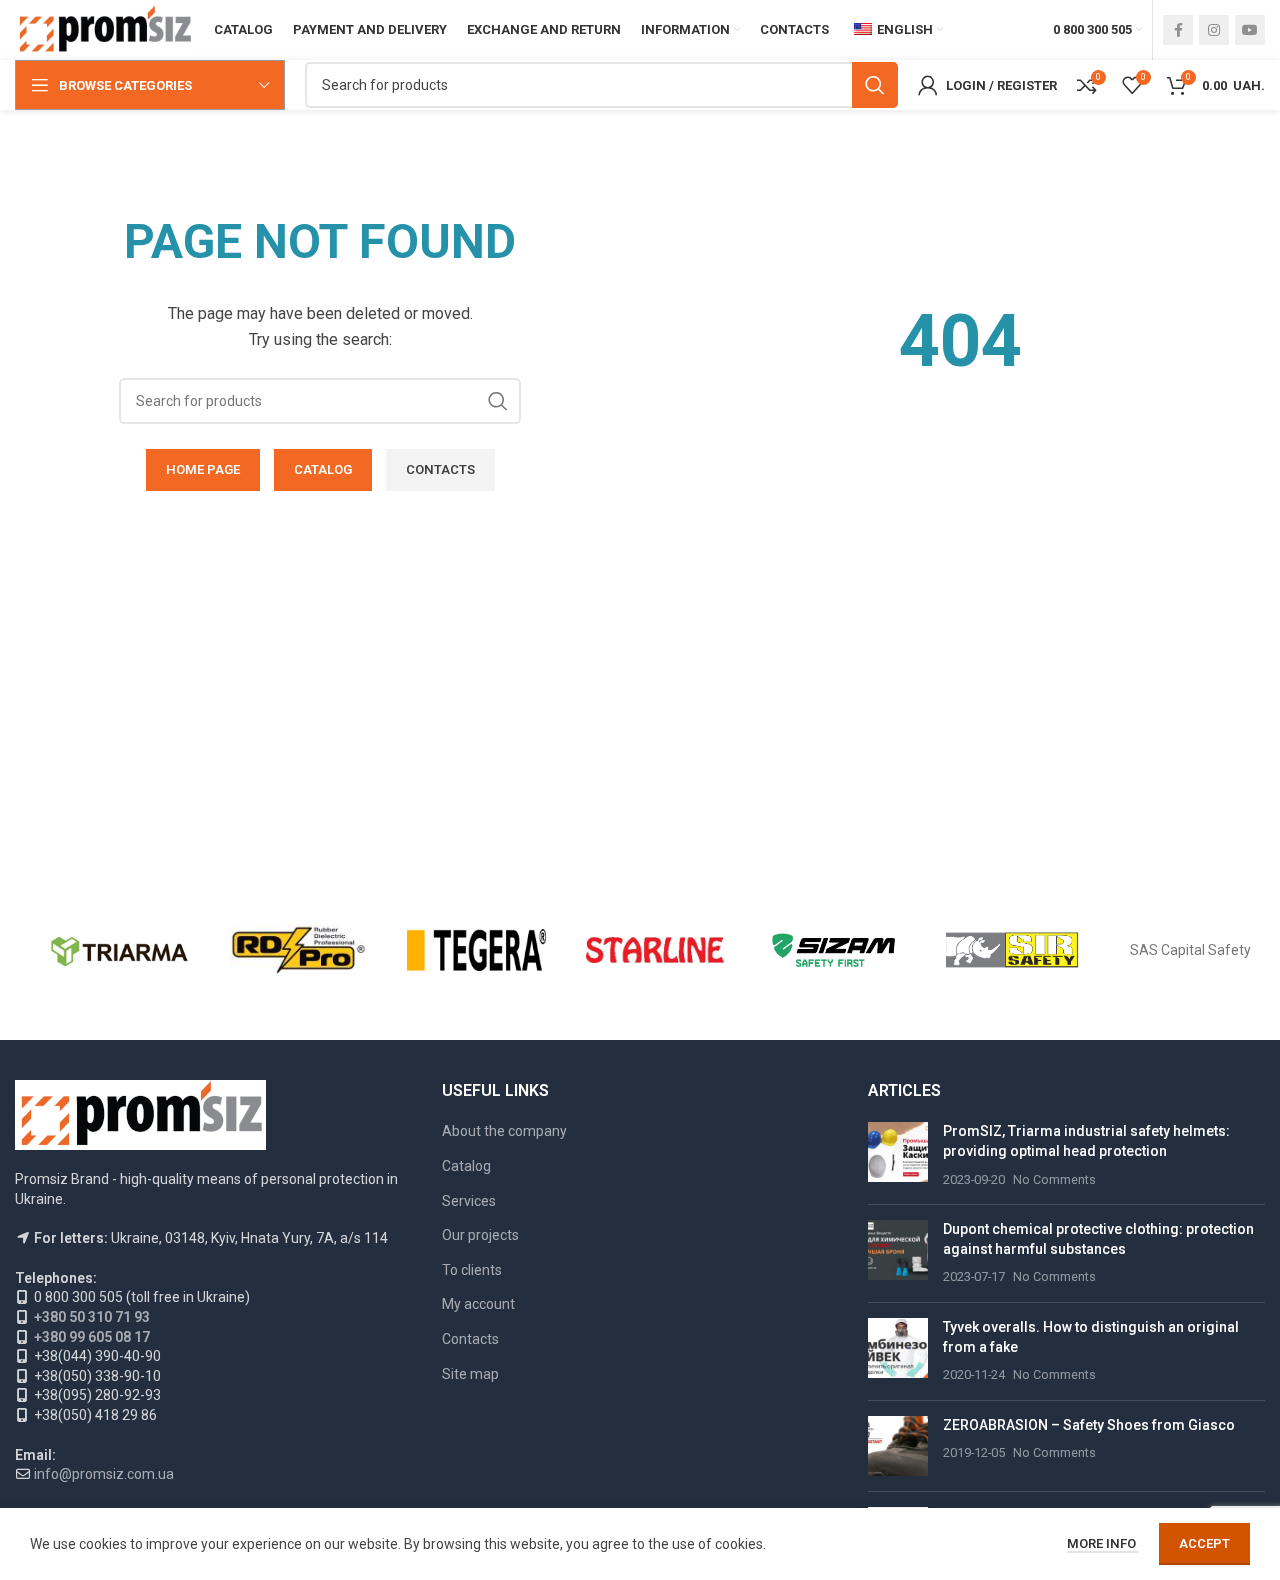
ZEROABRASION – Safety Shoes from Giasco (1089, 1425)
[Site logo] (104, 29)
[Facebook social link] (1178, 30)
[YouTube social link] (1250, 30)
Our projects (480, 1235)
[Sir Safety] (1012, 950)
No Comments (1054, 1179)
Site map (470, 1374)
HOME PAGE (203, 469)
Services (469, 1201)
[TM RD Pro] (298, 950)
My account (478, 1304)
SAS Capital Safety (1190, 950)
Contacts (470, 1339)
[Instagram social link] (1214, 30)
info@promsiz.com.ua (104, 1474)
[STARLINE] (655, 950)
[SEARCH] (875, 85)
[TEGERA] (476, 950)
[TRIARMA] (119, 950)
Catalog (466, 1166)
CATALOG (323, 469)
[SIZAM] (833, 950)
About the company (504, 1131)
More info (1103, 1543)
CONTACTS (440, 469)
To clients (472, 1270)
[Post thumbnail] (898, 1155)
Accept (1204, 1543)
